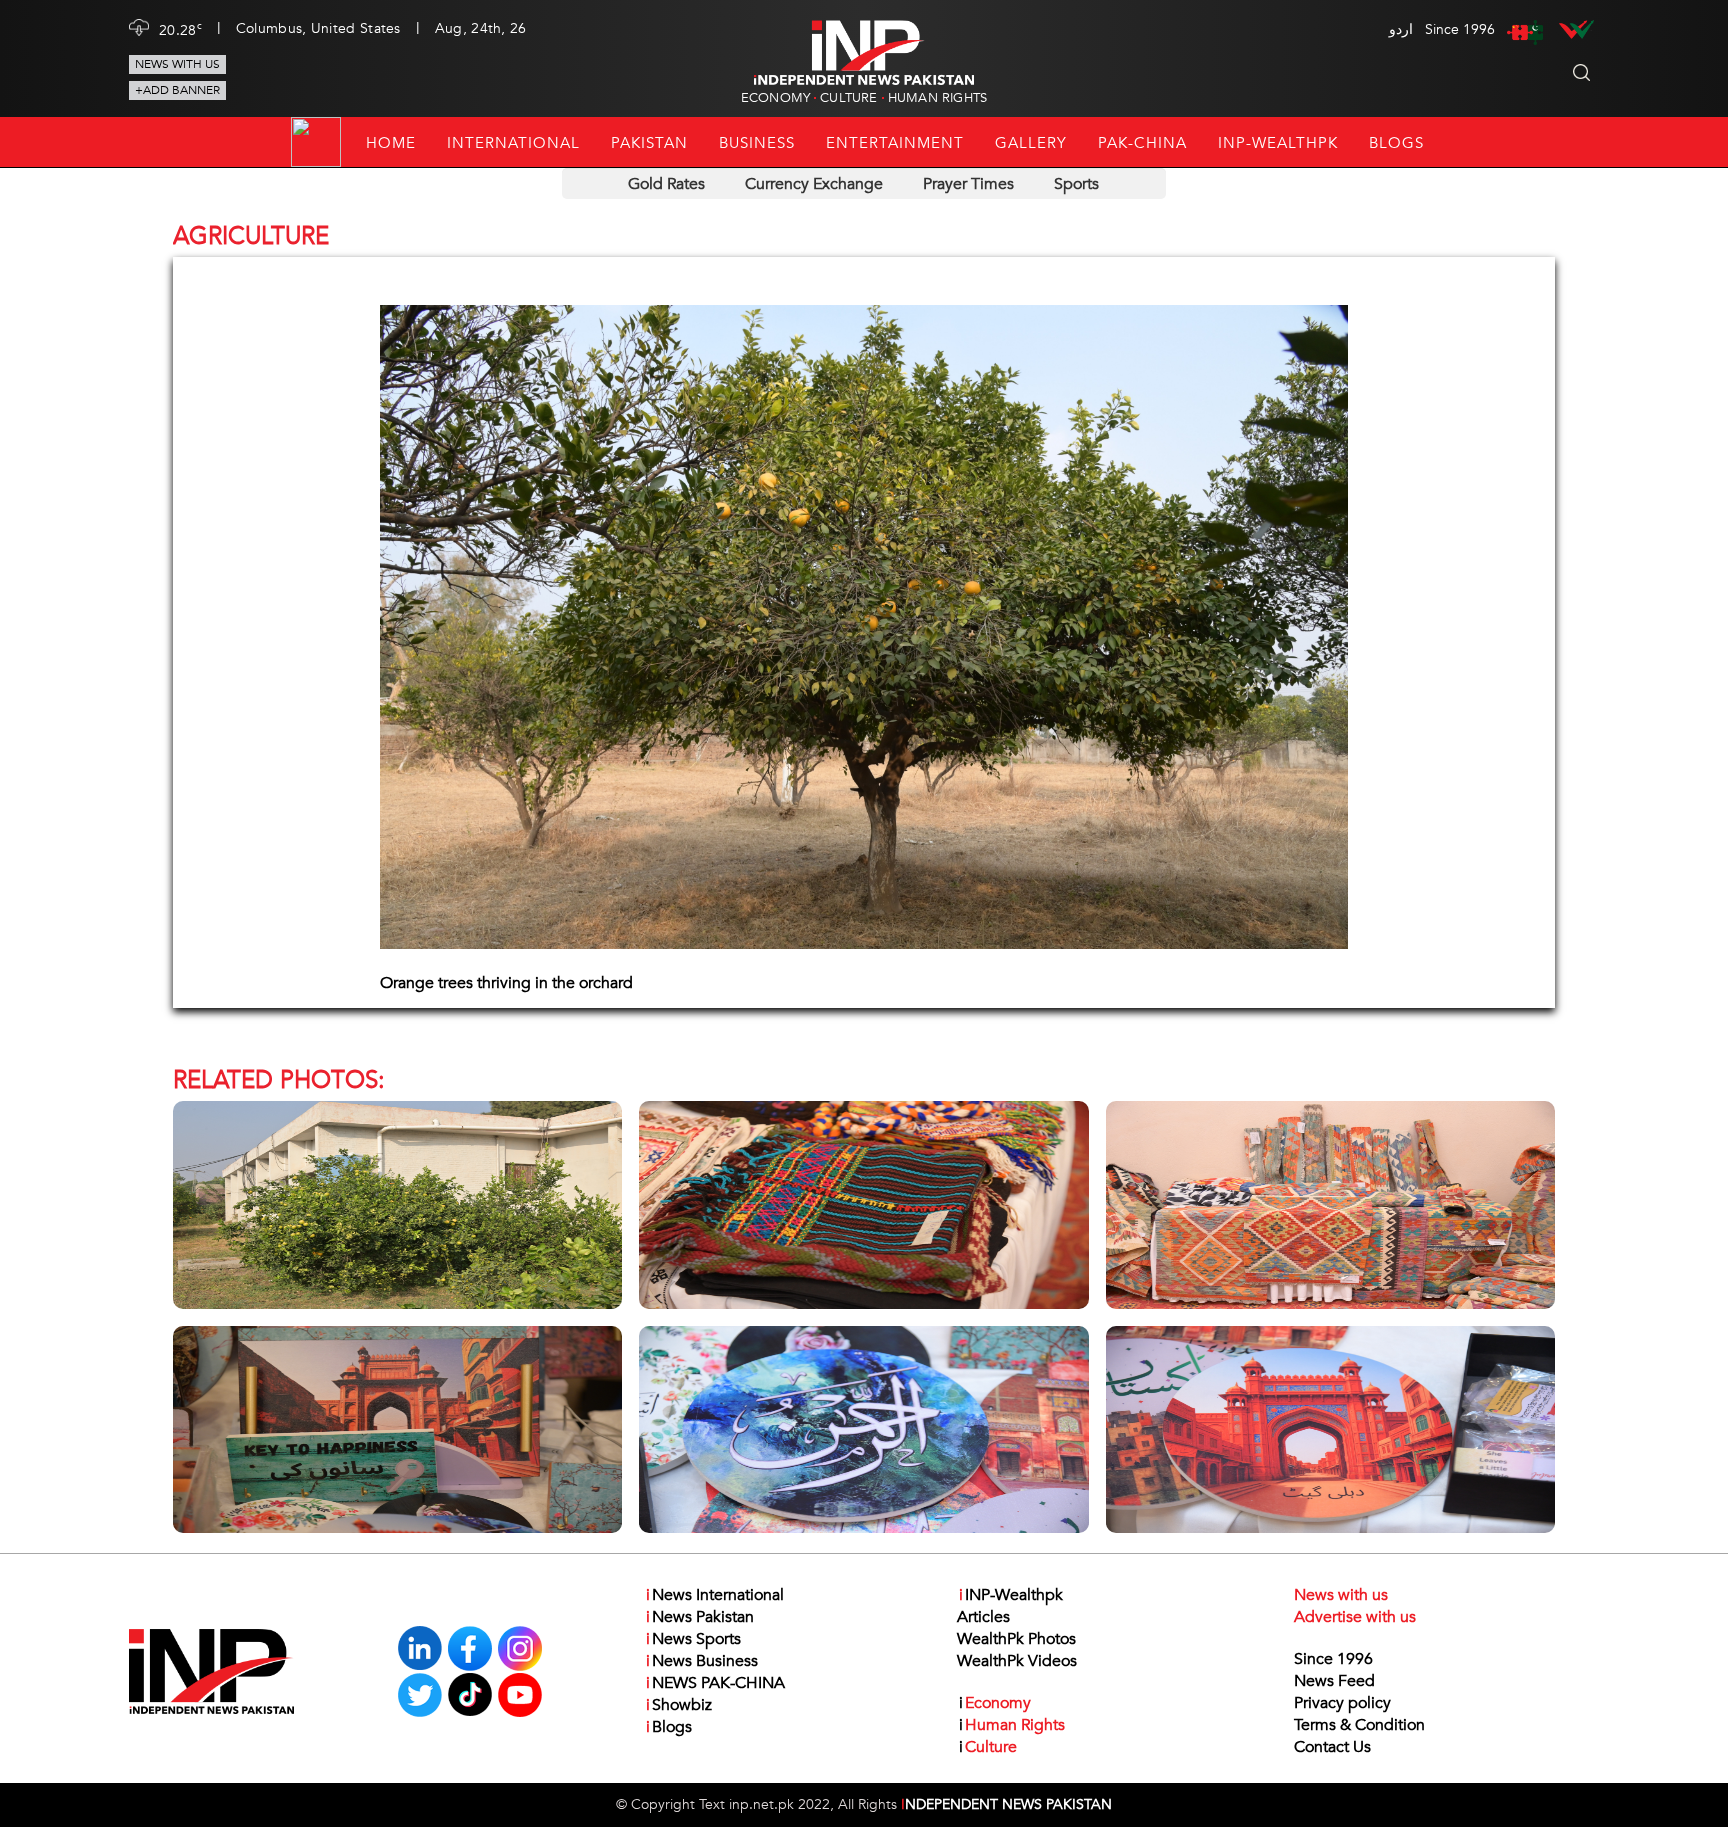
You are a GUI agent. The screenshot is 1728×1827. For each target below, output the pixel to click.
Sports (1076, 184)
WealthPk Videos (1017, 1661)
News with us (177, 64)
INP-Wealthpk (1278, 143)
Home (391, 143)
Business (757, 143)
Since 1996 (1333, 1659)
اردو (1401, 29)
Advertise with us (1355, 1617)
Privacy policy (1342, 1703)
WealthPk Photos (1016, 1639)
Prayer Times (968, 184)
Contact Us (1332, 1747)
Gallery (1031, 143)
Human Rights (937, 98)
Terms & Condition (1359, 1725)
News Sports (693, 1639)
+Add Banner (177, 90)
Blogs (1396, 143)
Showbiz (679, 1705)
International (513, 143)
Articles (983, 1617)
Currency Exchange (814, 184)
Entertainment (895, 143)
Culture (848, 98)
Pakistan (649, 143)
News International (715, 1595)
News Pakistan (700, 1617)
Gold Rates (666, 184)
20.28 (180, 29)
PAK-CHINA (1142, 143)
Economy (775, 98)
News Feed (1334, 1681)
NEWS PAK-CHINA (715, 1683)
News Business (702, 1661)
